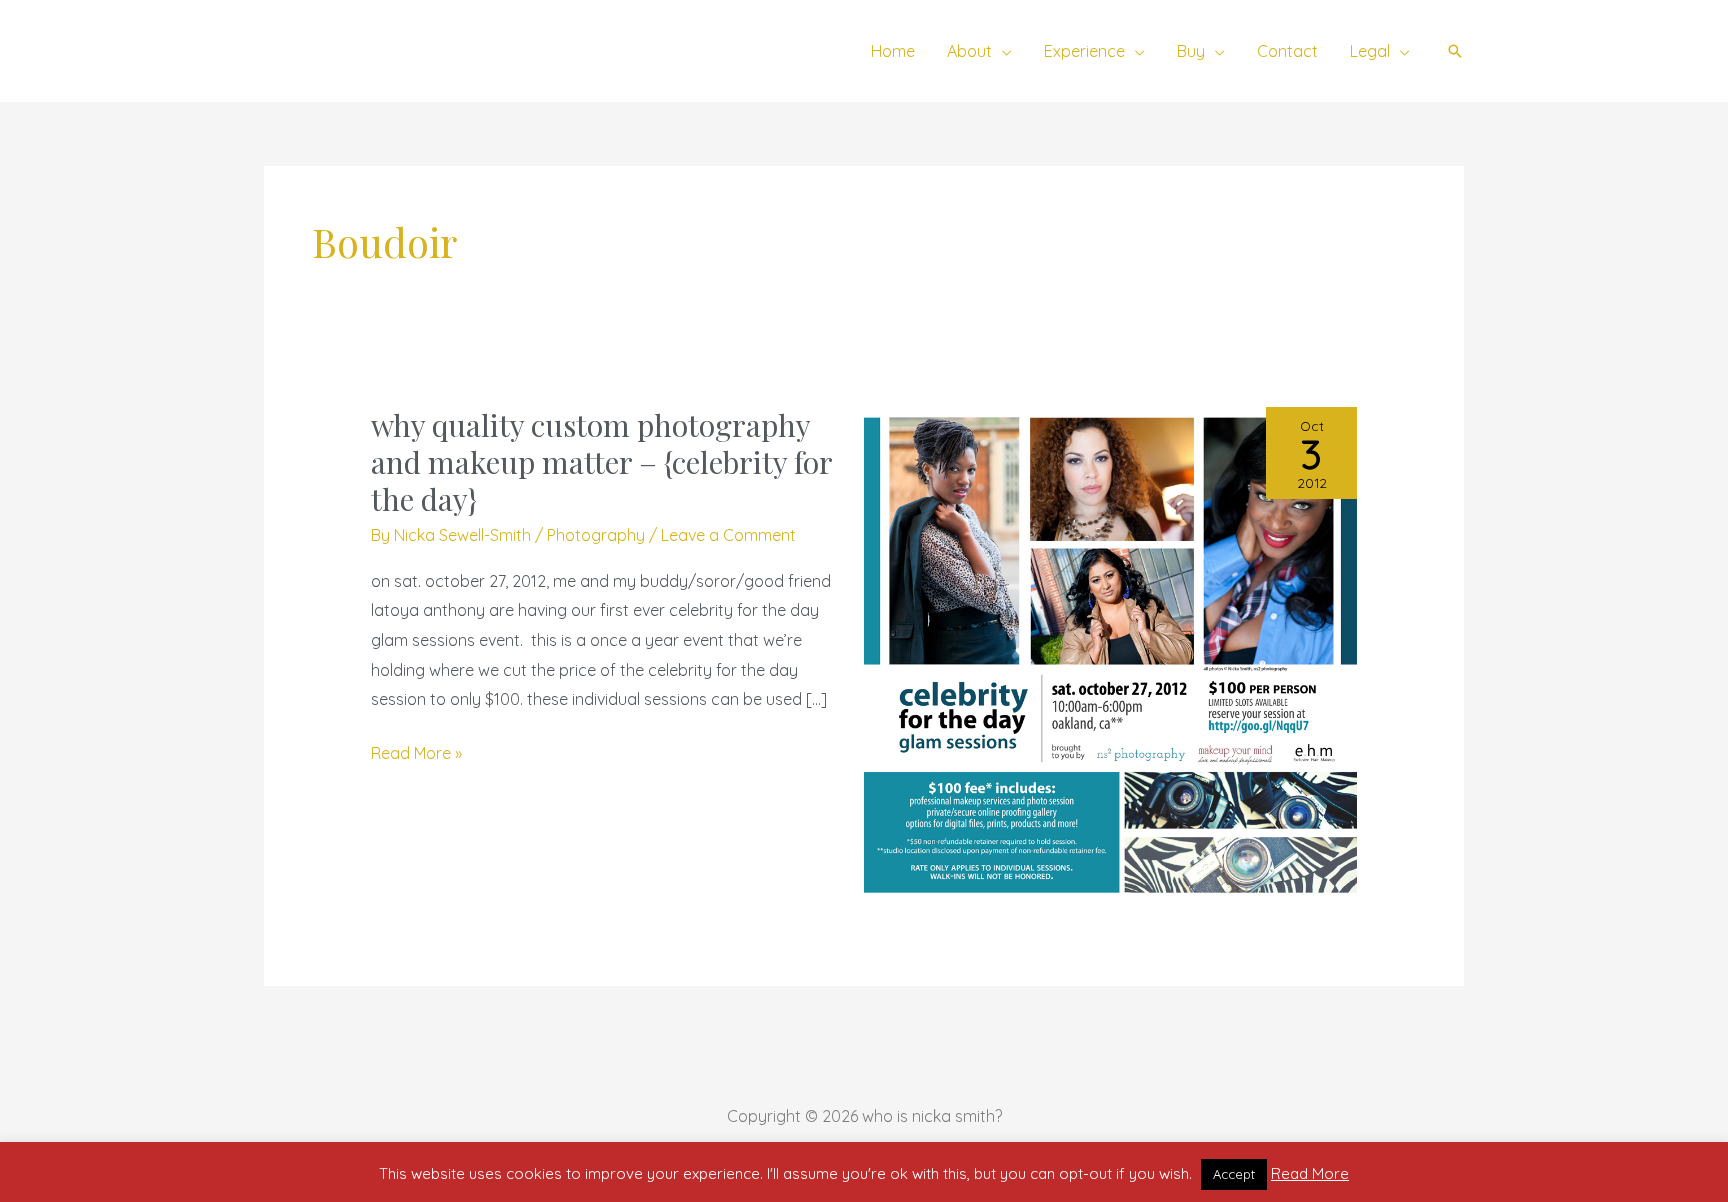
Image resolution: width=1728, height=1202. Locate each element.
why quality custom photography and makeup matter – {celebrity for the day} (601, 462)
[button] (1002, 51)
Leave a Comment (728, 535)
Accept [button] (1234, 1174)
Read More (1310, 1173)
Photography (596, 535)
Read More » (416, 751)
